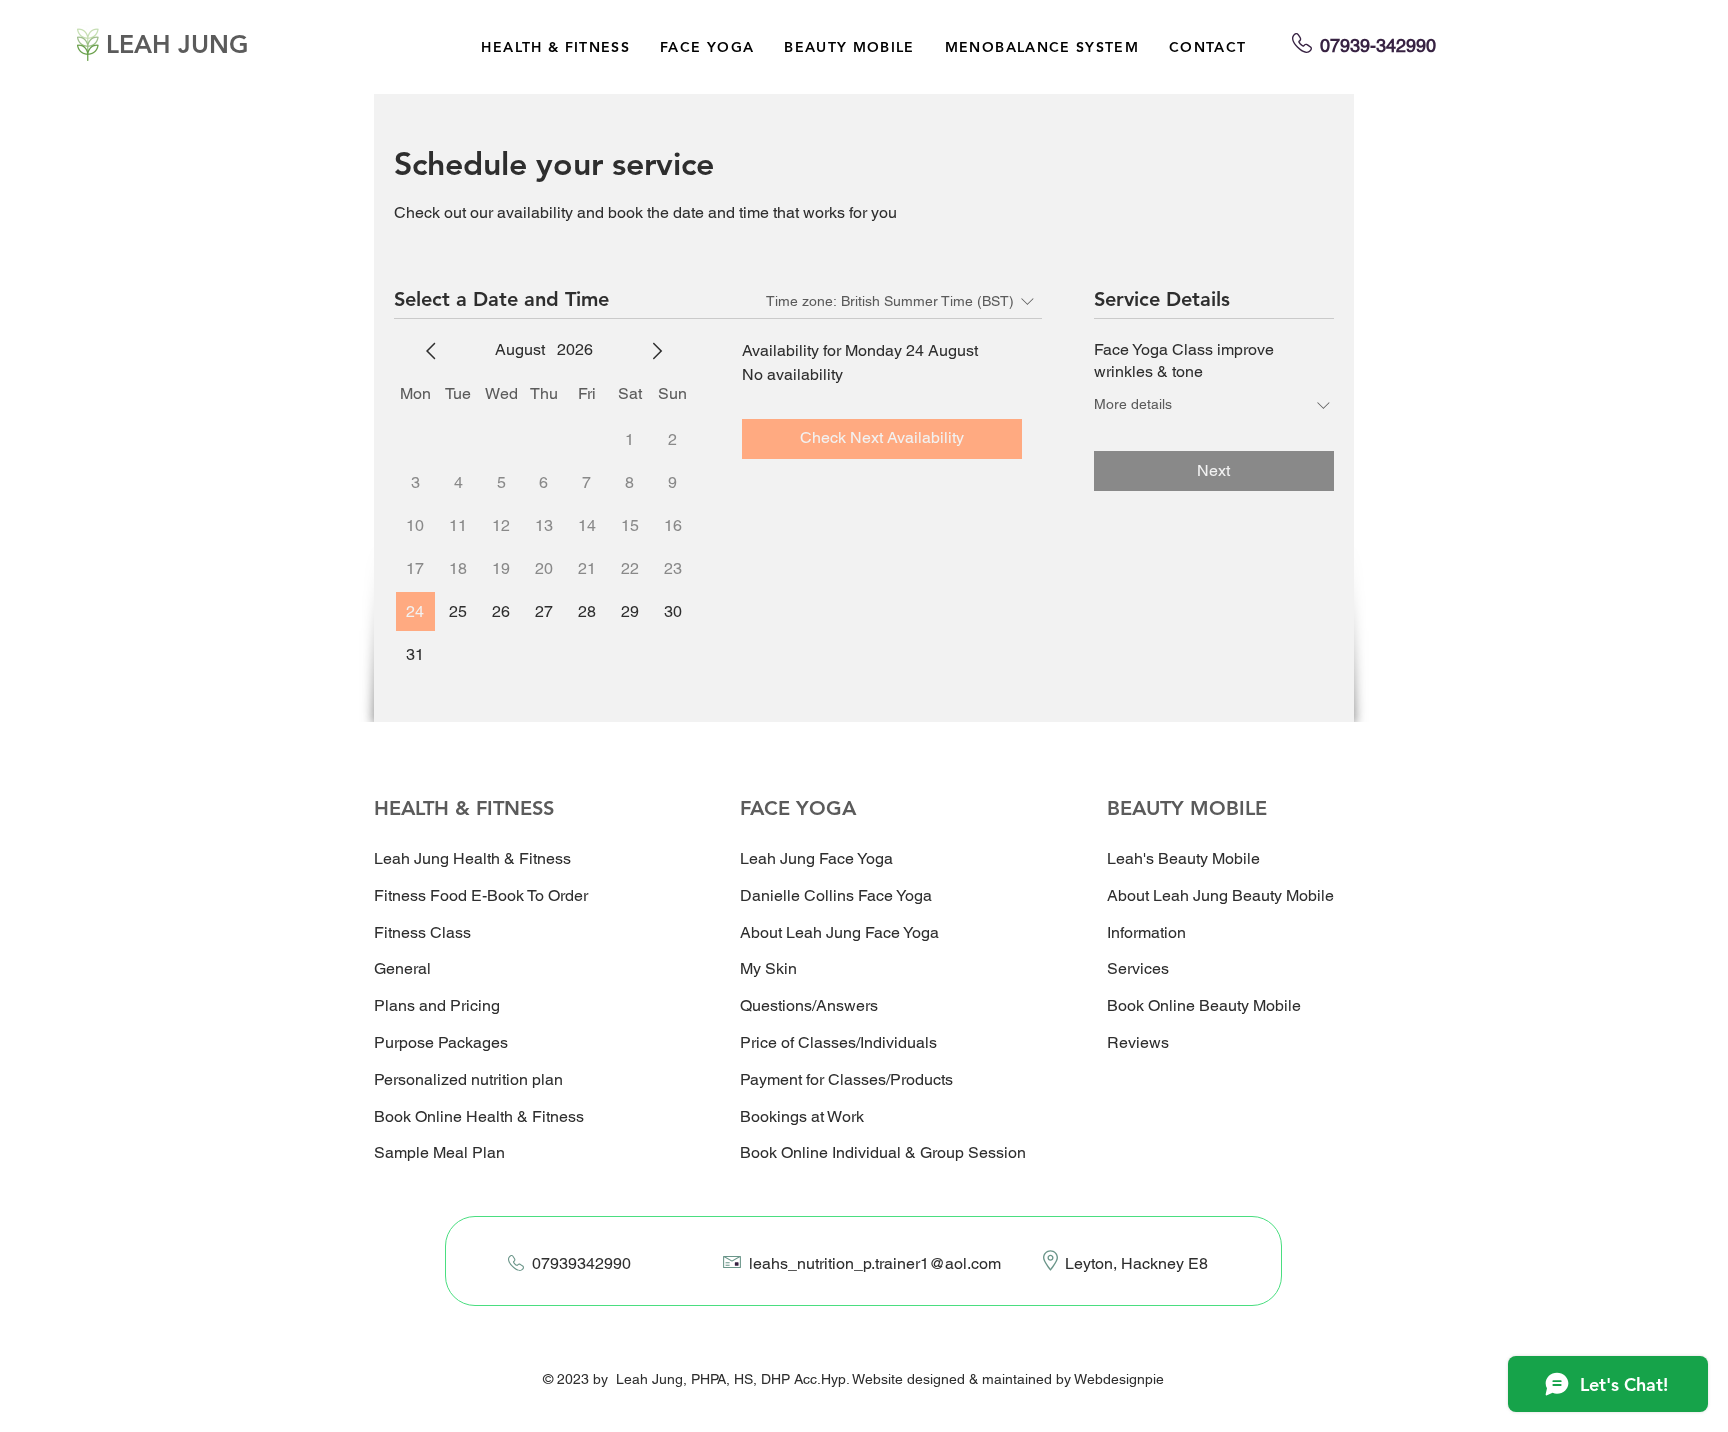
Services (1138, 968)
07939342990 (581, 1263)
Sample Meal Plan (439, 1152)
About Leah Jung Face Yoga (839, 932)
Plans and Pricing (437, 1005)
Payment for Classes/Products (846, 1079)
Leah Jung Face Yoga (816, 858)
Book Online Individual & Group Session (883, 1152)
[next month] (657, 351)
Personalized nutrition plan (468, 1079)
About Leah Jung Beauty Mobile (1220, 895)
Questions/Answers (809, 1005)
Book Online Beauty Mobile (1204, 1005)
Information (1146, 932)
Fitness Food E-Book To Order (481, 895)
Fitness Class (422, 932)
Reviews (1138, 1042)
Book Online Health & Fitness (479, 1116)
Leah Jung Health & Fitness (472, 858)
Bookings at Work (802, 1116)
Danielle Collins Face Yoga (836, 895)
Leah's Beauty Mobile (1183, 858)
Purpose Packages (441, 1042)
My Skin (768, 968)
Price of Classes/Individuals (838, 1042)
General (402, 968)
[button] (555, 47)
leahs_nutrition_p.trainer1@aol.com (875, 1263)
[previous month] (431, 351)
